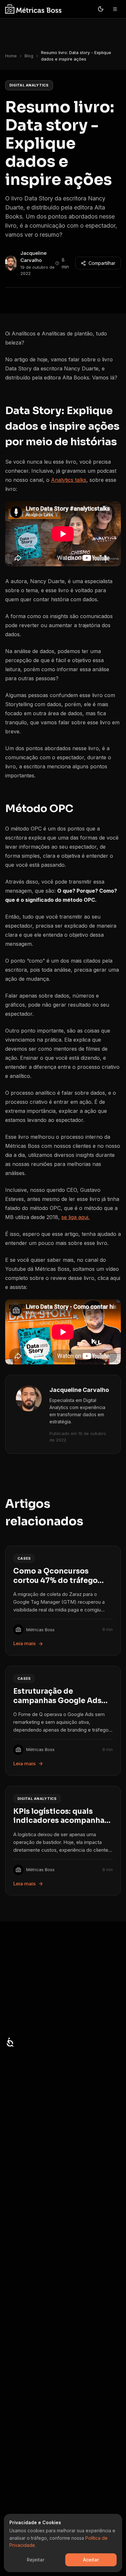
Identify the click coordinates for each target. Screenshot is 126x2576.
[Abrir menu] (115, 9)
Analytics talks (69, 480)
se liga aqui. (75, 1217)
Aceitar (91, 2560)
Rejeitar (36, 2560)
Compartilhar (102, 263)
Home (11, 56)
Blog (29, 56)
